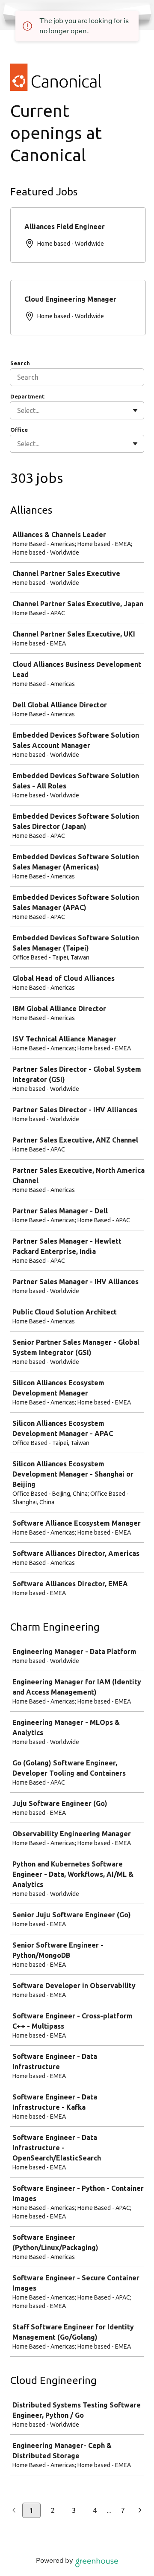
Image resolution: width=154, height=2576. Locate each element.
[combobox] (18, 410)
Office (19, 430)
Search (20, 363)
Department (27, 396)
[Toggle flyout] (135, 410)
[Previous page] (14, 2511)
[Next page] (140, 2511)
